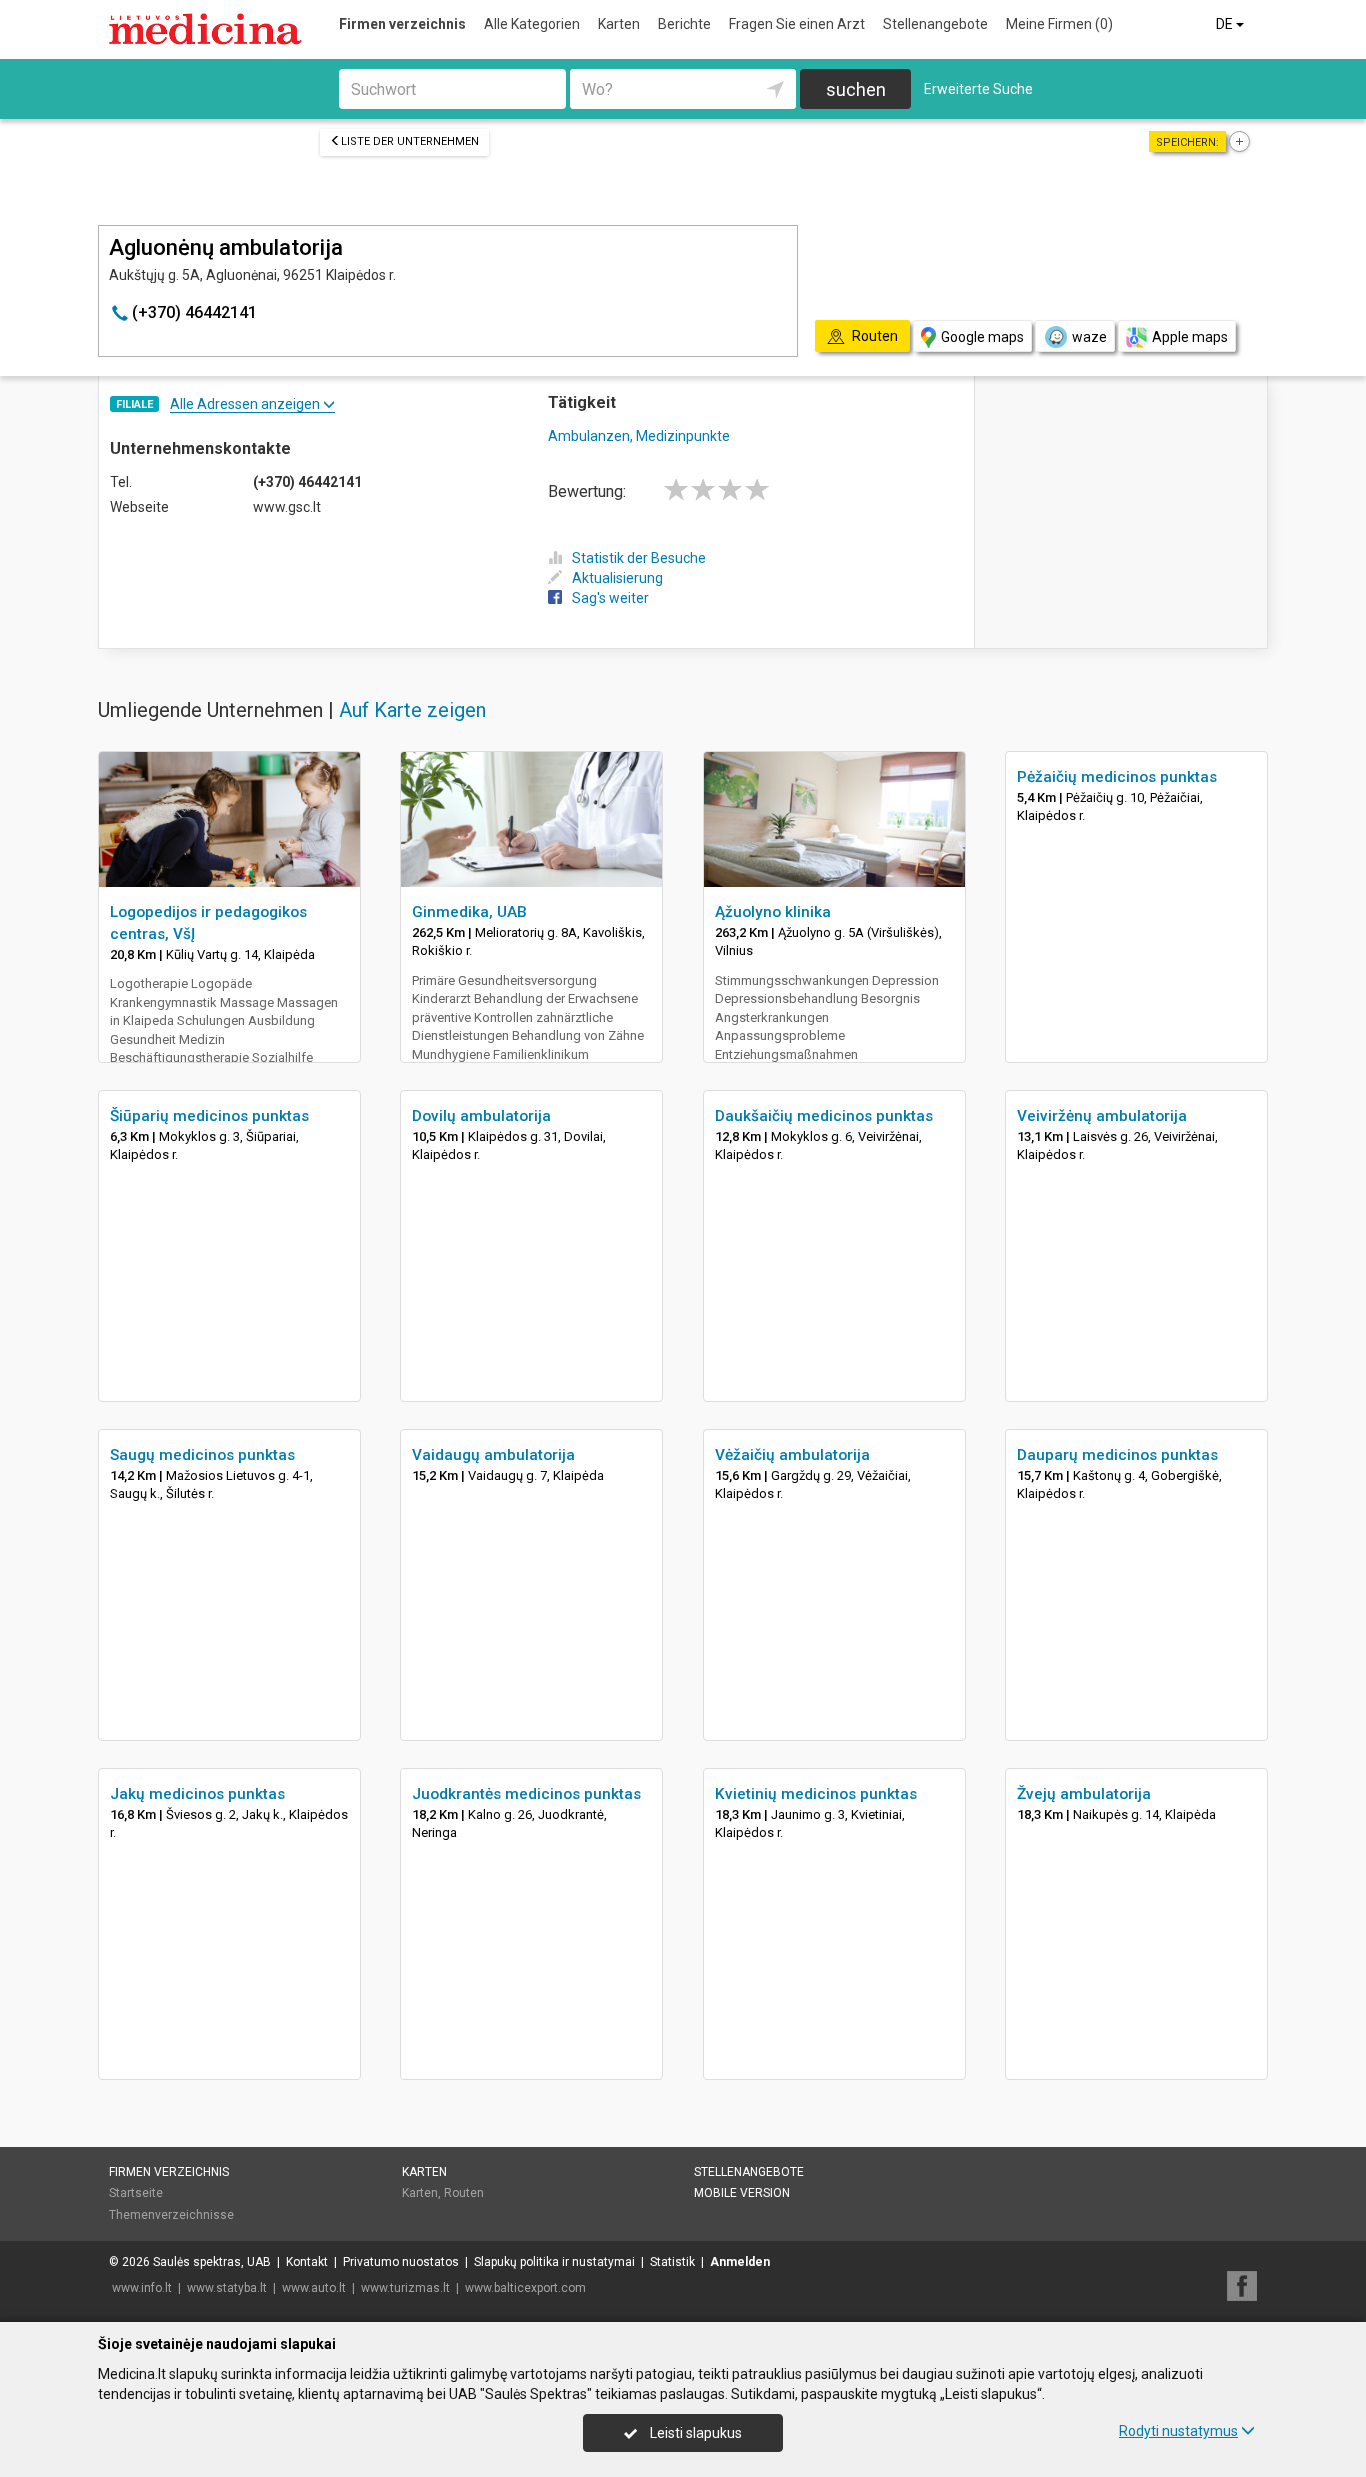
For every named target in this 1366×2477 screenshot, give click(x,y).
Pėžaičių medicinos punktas (1117, 777)
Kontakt (307, 2262)
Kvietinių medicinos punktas (816, 1794)
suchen (856, 89)
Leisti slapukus (694, 2433)
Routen (464, 2193)
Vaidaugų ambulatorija (493, 1455)
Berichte (684, 24)
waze (1089, 337)
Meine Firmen (1059, 24)
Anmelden (740, 2262)
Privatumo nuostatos (401, 2262)
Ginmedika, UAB (469, 912)
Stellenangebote (935, 24)
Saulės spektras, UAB (212, 2262)
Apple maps (1190, 337)
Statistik (672, 2262)
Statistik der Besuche (639, 558)
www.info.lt (142, 2288)
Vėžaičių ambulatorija (792, 1455)
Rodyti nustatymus (1178, 2431)
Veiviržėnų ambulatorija (1102, 1116)
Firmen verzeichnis (402, 24)
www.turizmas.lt (405, 2288)
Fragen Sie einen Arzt (797, 24)
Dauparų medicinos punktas (1117, 1455)
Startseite (136, 2193)
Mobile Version (742, 2193)
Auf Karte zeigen (412, 710)
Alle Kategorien (532, 24)
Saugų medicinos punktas (202, 1455)
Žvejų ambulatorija (1084, 1794)
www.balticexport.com (525, 2288)
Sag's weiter (610, 598)
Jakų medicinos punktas (197, 1794)
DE (1226, 24)
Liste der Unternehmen (410, 141)
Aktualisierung (617, 578)
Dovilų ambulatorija (481, 1116)
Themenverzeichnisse (171, 2215)
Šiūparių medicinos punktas (209, 1116)
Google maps (982, 337)
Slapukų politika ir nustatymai (554, 2262)
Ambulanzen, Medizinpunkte (639, 436)
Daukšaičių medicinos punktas (824, 1116)
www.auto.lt (314, 2288)
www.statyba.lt (227, 2288)
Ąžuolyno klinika (773, 912)
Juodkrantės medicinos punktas (526, 1794)
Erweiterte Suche (978, 89)
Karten (619, 24)
